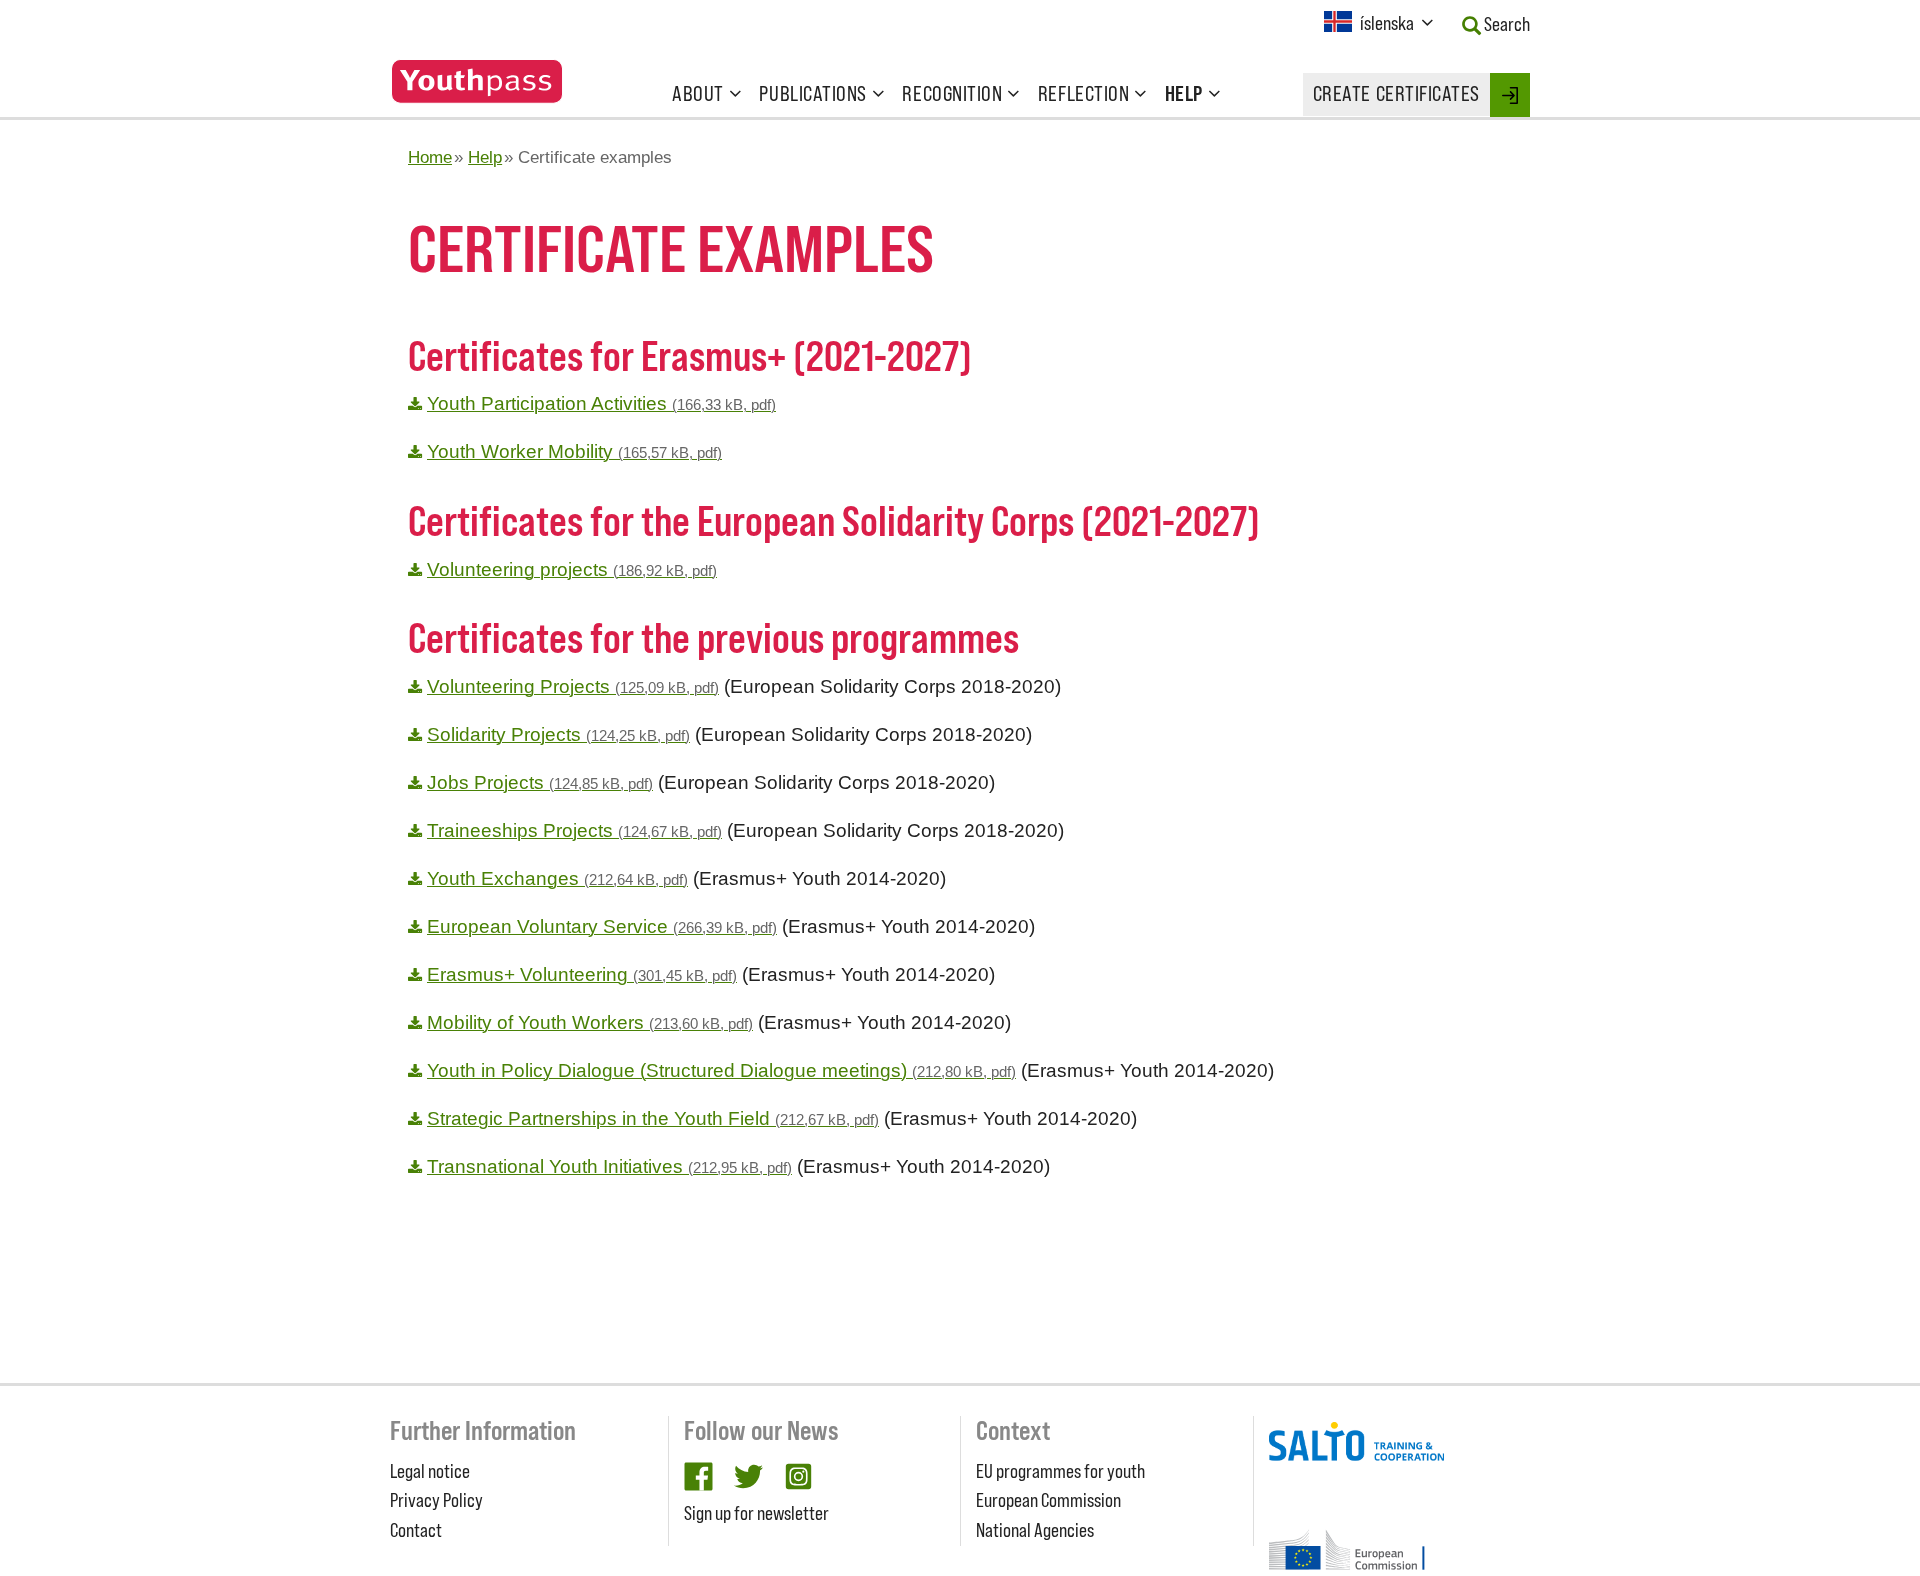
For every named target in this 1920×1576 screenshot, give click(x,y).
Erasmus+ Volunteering (582, 974)
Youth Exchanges (557, 878)
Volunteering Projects (573, 686)
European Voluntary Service (602, 926)
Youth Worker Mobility (574, 451)
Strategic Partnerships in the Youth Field (653, 1118)
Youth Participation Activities (601, 403)
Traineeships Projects (574, 830)
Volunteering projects (572, 569)
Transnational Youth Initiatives (609, 1166)
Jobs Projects (540, 782)
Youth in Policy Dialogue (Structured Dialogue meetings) (721, 1070)
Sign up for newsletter (756, 1513)
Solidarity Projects (558, 734)
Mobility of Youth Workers (590, 1022)
